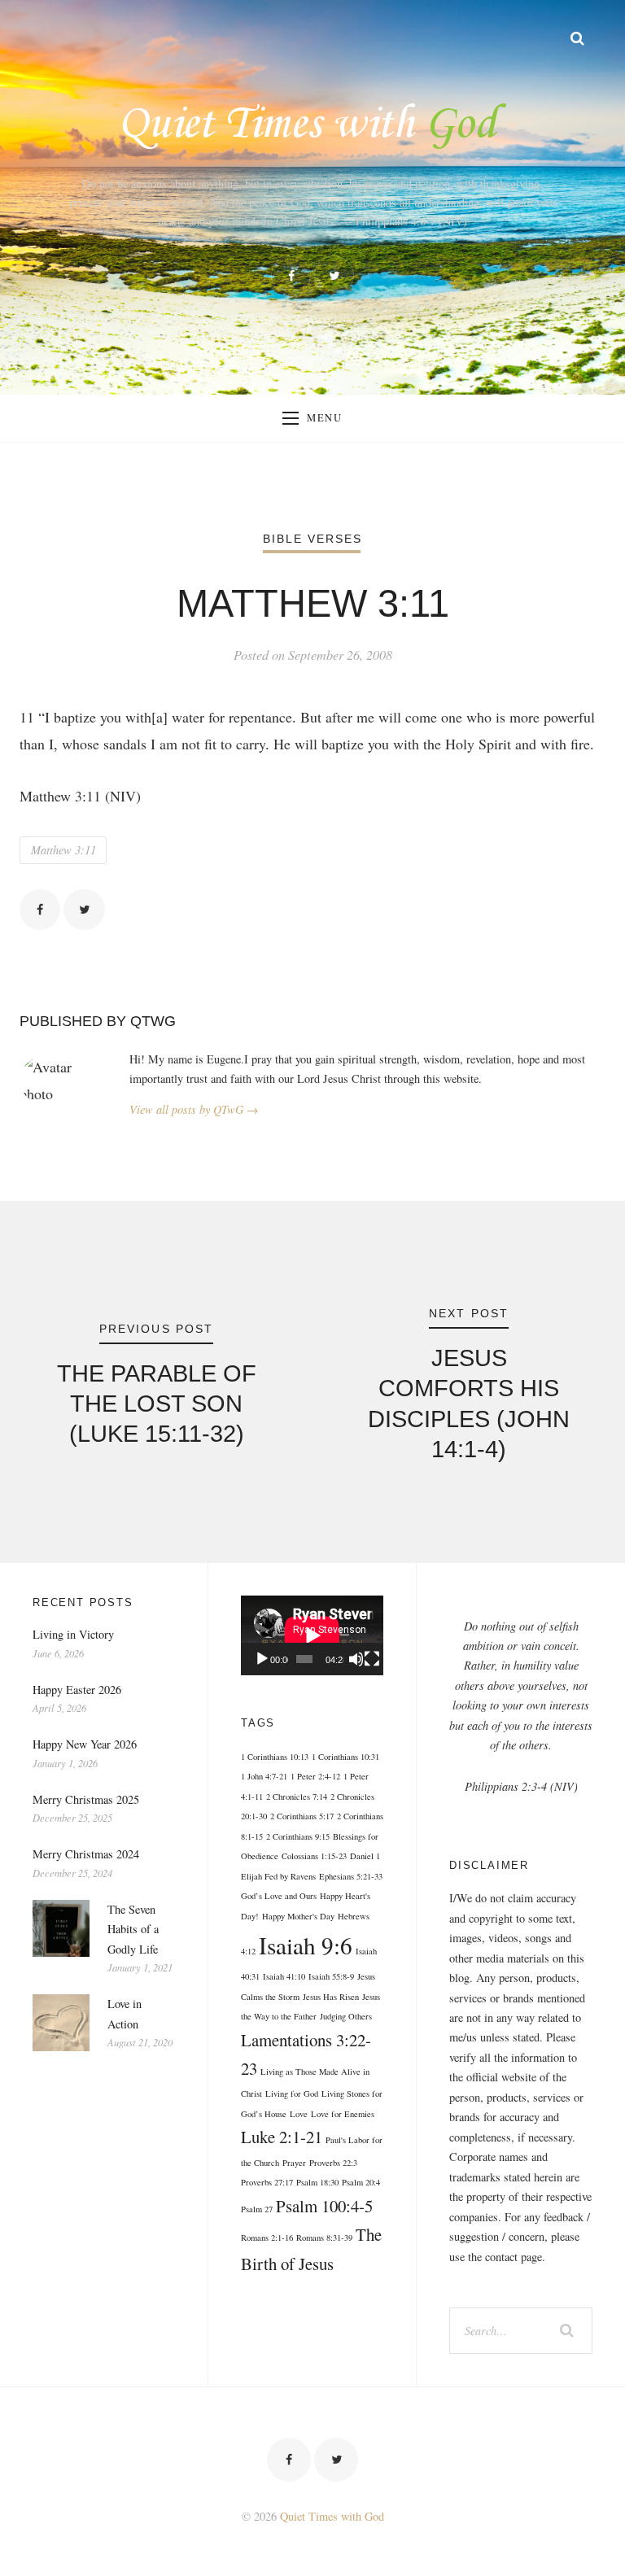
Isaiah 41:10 (284, 1976)
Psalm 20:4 (361, 2182)
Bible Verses (313, 539)
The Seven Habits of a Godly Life (133, 1929)
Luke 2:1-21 (282, 2137)
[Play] (262, 1659)
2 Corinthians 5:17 (302, 1816)
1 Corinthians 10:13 (275, 1757)
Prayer (294, 2163)
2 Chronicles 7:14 (297, 1797)
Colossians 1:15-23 (314, 1856)
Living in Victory (73, 1634)
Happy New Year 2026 (85, 1744)
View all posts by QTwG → (194, 1109)
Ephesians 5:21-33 (351, 1876)
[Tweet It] (84, 910)
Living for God (292, 2094)
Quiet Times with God (332, 2516)
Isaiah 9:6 (306, 1945)
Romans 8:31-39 (324, 2238)
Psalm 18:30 (317, 2182)
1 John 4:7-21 (264, 1776)
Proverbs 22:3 (333, 2163)
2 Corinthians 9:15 (298, 1836)
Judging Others (346, 2016)
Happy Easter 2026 (77, 1690)
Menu (325, 418)
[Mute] (356, 1659)
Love (299, 2114)
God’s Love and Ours (279, 1896)
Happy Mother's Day (298, 1916)
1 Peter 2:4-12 (315, 1776)
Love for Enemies (343, 2114)
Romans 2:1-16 (267, 2238)
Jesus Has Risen (331, 1997)
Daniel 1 (365, 1856)
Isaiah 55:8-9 (331, 1976)
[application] (312, 1635)
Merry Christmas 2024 (86, 1854)
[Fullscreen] (372, 1659)
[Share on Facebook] (40, 910)
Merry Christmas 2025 (86, 1799)
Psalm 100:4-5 (324, 2206)
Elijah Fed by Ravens (278, 1876)
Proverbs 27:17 (267, 2182)
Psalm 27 (257, 2209)
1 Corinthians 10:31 (345, 1757)
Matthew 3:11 (63, 850)
